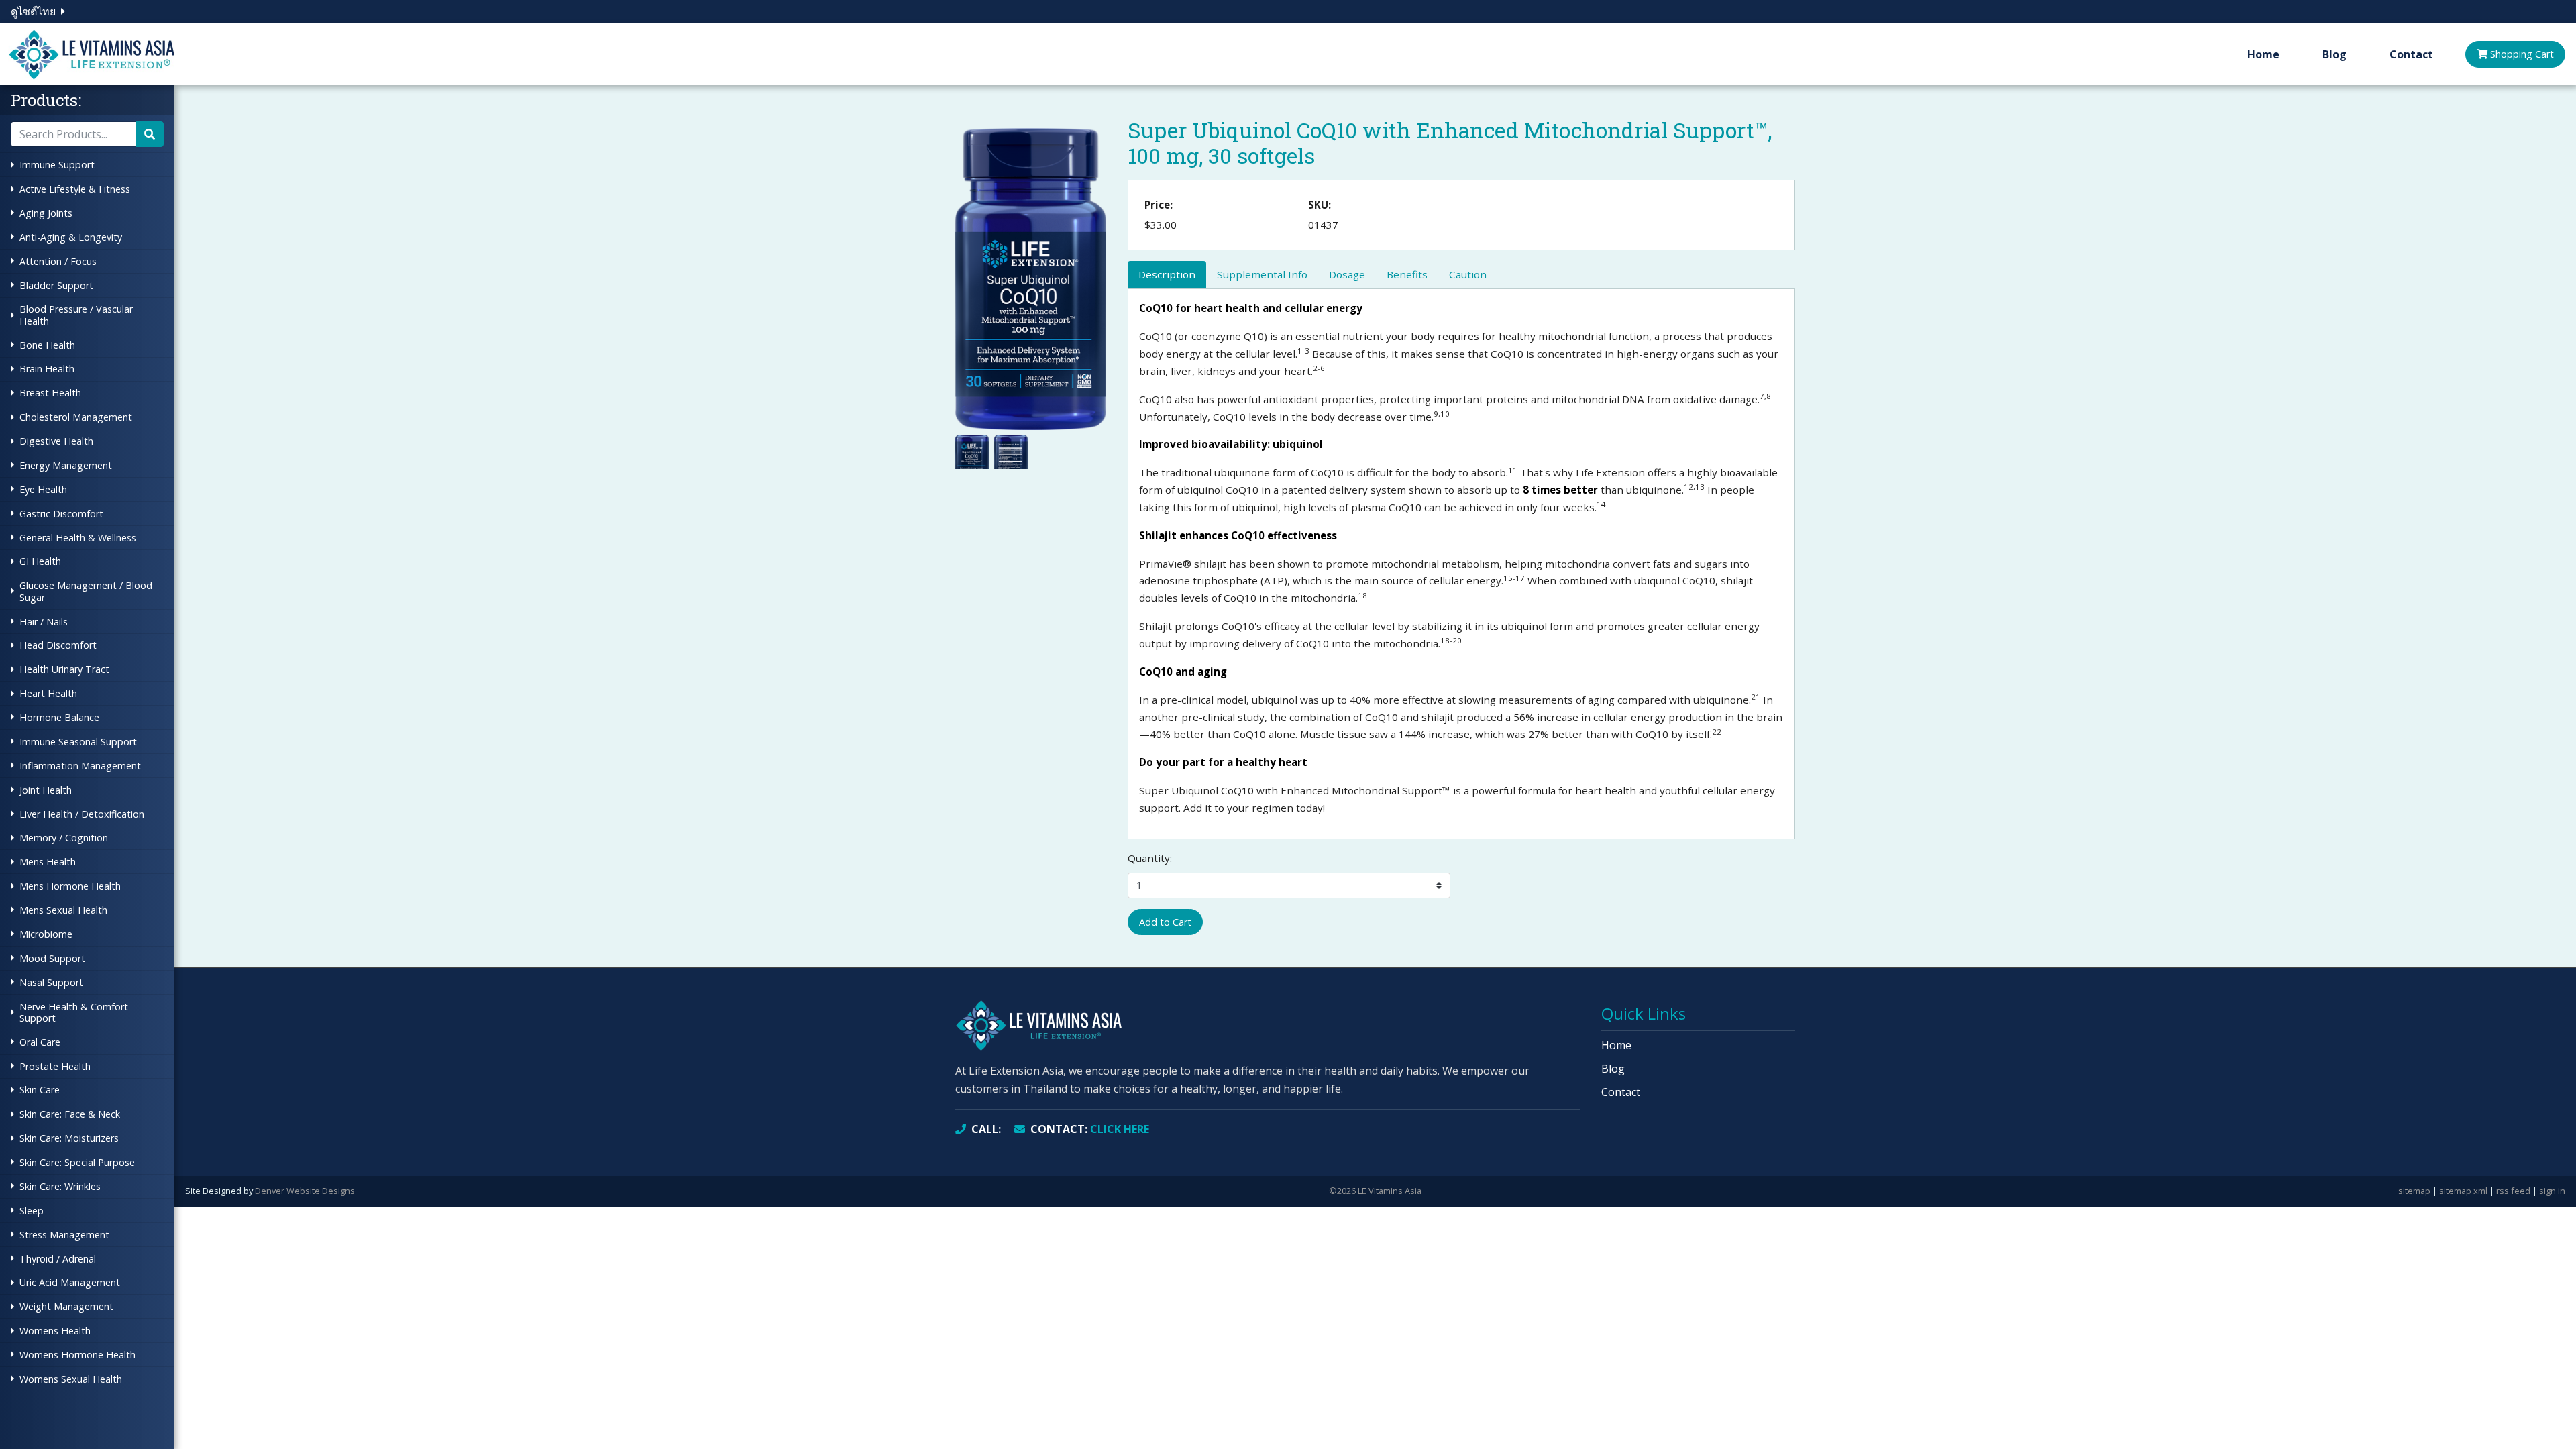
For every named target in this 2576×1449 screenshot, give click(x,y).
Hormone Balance (59, 717)
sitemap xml (2463, 1191)
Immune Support (57, 165)
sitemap (2414, 1191)
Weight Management (66, 1306)
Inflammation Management (80, 766)
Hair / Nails (44, 622)
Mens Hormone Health (70, 886)
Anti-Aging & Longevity (71, 237)
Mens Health (48, 862)
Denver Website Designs (305, 1191)
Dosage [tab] (1347, 274)
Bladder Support (56, 285)
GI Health (40, 561)
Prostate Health (55, 1066)
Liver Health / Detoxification (82, 814)
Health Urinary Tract (64, 669)
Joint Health (46, 790)
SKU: (1320, 205)
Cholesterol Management (76, 417)
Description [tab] (1167, 274)
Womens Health (55, 1331)
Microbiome (46, 934)
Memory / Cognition (64, 838)
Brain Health (47, 369)
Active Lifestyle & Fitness (75, 189)
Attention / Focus (58, 261)
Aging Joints (46, 213)
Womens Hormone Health (77, 1355)
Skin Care (40, 1090)
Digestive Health (56, 441)
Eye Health (43, 489)
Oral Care (40, 1042)
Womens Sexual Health (71, 1379)
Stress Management (64, 1235)
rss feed (2513, 1191)
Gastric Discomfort (61, 514)
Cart (2522, 54)
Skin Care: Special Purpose (77, 1162)
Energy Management (66, 465)
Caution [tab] (1468, 274)
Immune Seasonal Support (78, 742)
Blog (2334, 54)
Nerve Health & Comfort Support (74, 1012)
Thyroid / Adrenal (58, 1259)
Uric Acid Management (70, 1282)
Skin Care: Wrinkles (60, 1186)
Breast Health (50, 393)
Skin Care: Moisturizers (69, 1138)
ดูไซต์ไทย (33, 11)
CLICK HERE (1090, 1129)
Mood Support (52, 958)
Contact (2411, 54)
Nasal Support (51, 982)
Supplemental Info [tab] (1262, 274)
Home (2263, 54)
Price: (1159, 205)
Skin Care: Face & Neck (70, 1114)
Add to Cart (1165, 922)
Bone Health (47, 345)
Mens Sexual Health (63, 910)
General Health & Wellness (78, 538)
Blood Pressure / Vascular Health (76, 315)
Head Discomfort (58, 645)
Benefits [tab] (1407, 274)
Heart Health (48, 693)
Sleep (32, 1211)
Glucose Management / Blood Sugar (86, 591)
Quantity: (1150, 858)
